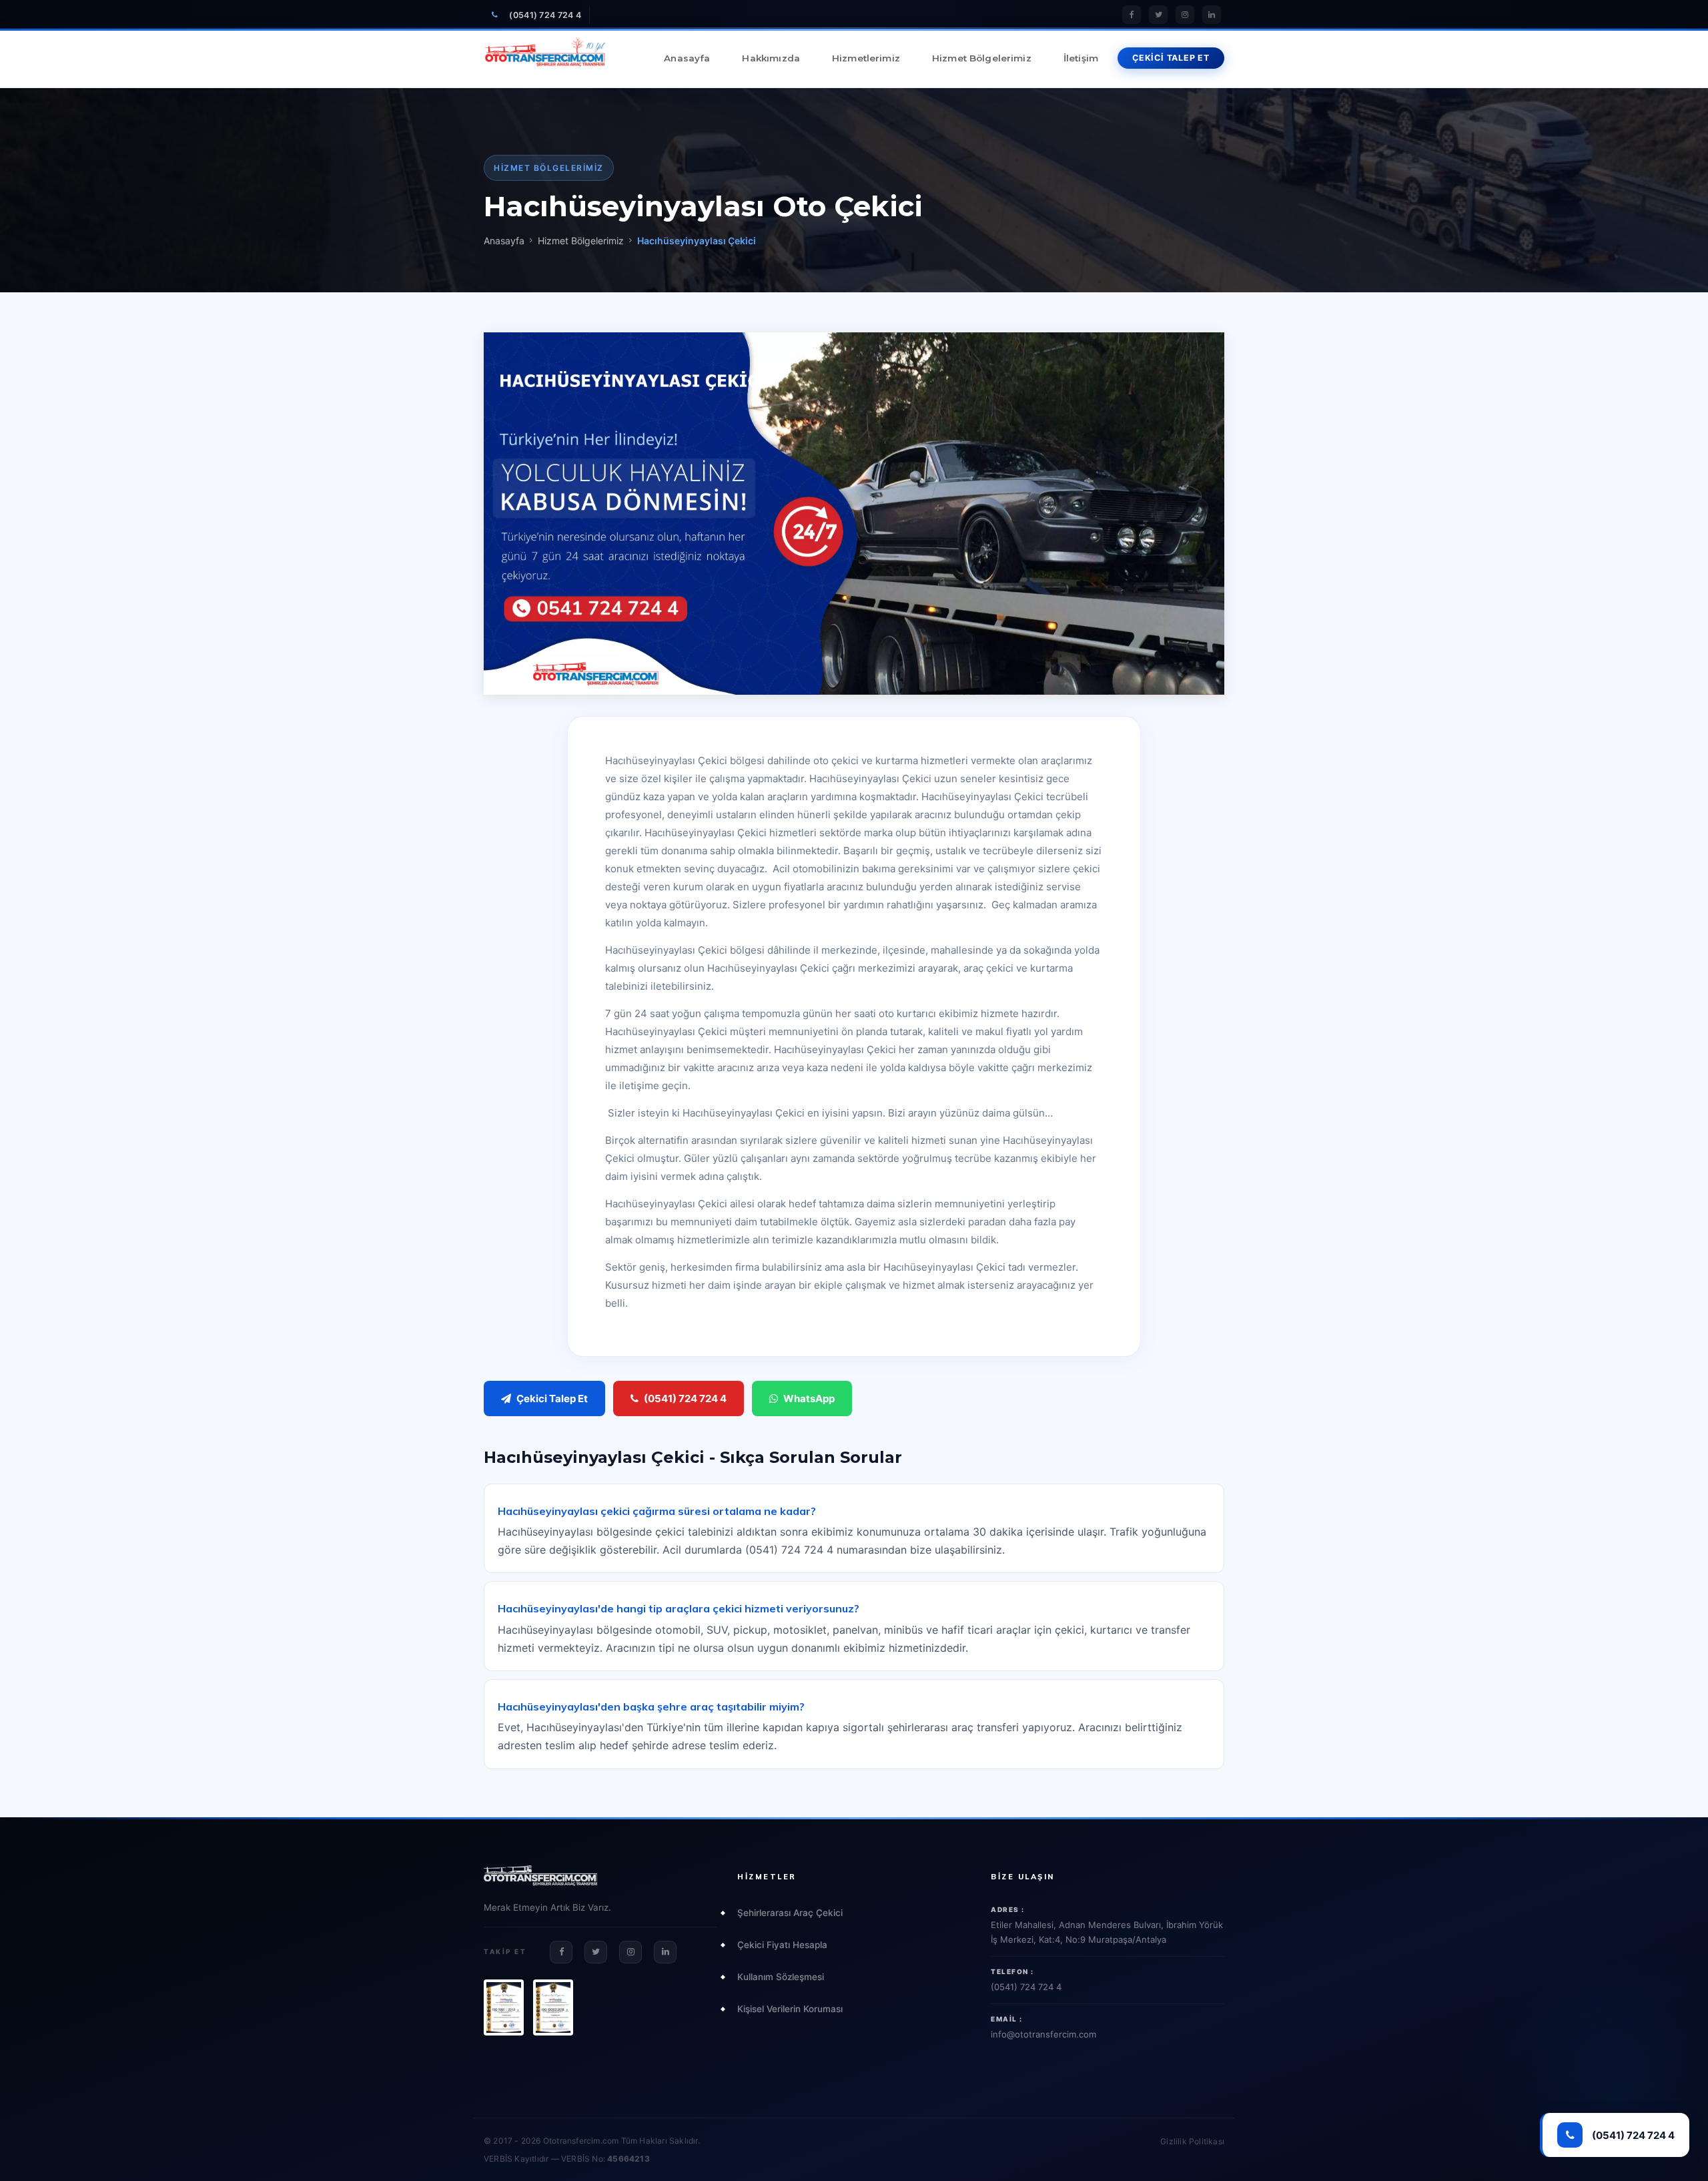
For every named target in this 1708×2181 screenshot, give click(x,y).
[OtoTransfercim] (545, 58)
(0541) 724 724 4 (545, 15)
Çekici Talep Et (552, 1398)
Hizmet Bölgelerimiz (982, 58)
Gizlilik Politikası (1192, 2141)
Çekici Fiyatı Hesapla (782, 1945)
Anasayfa (687, 58)
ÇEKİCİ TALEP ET (1171, 58)
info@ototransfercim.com (1043, 2034)
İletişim (1081, 58)
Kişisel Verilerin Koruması (790, 2009)
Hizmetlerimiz (866, 58)
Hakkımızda (771, 58)
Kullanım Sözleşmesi (781, 1977)
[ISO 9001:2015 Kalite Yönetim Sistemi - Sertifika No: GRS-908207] (504, 2007)
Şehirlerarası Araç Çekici (790, 1913)
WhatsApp (809, 1398)
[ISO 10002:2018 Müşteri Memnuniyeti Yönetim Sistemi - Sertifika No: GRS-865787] (553, 2007)
